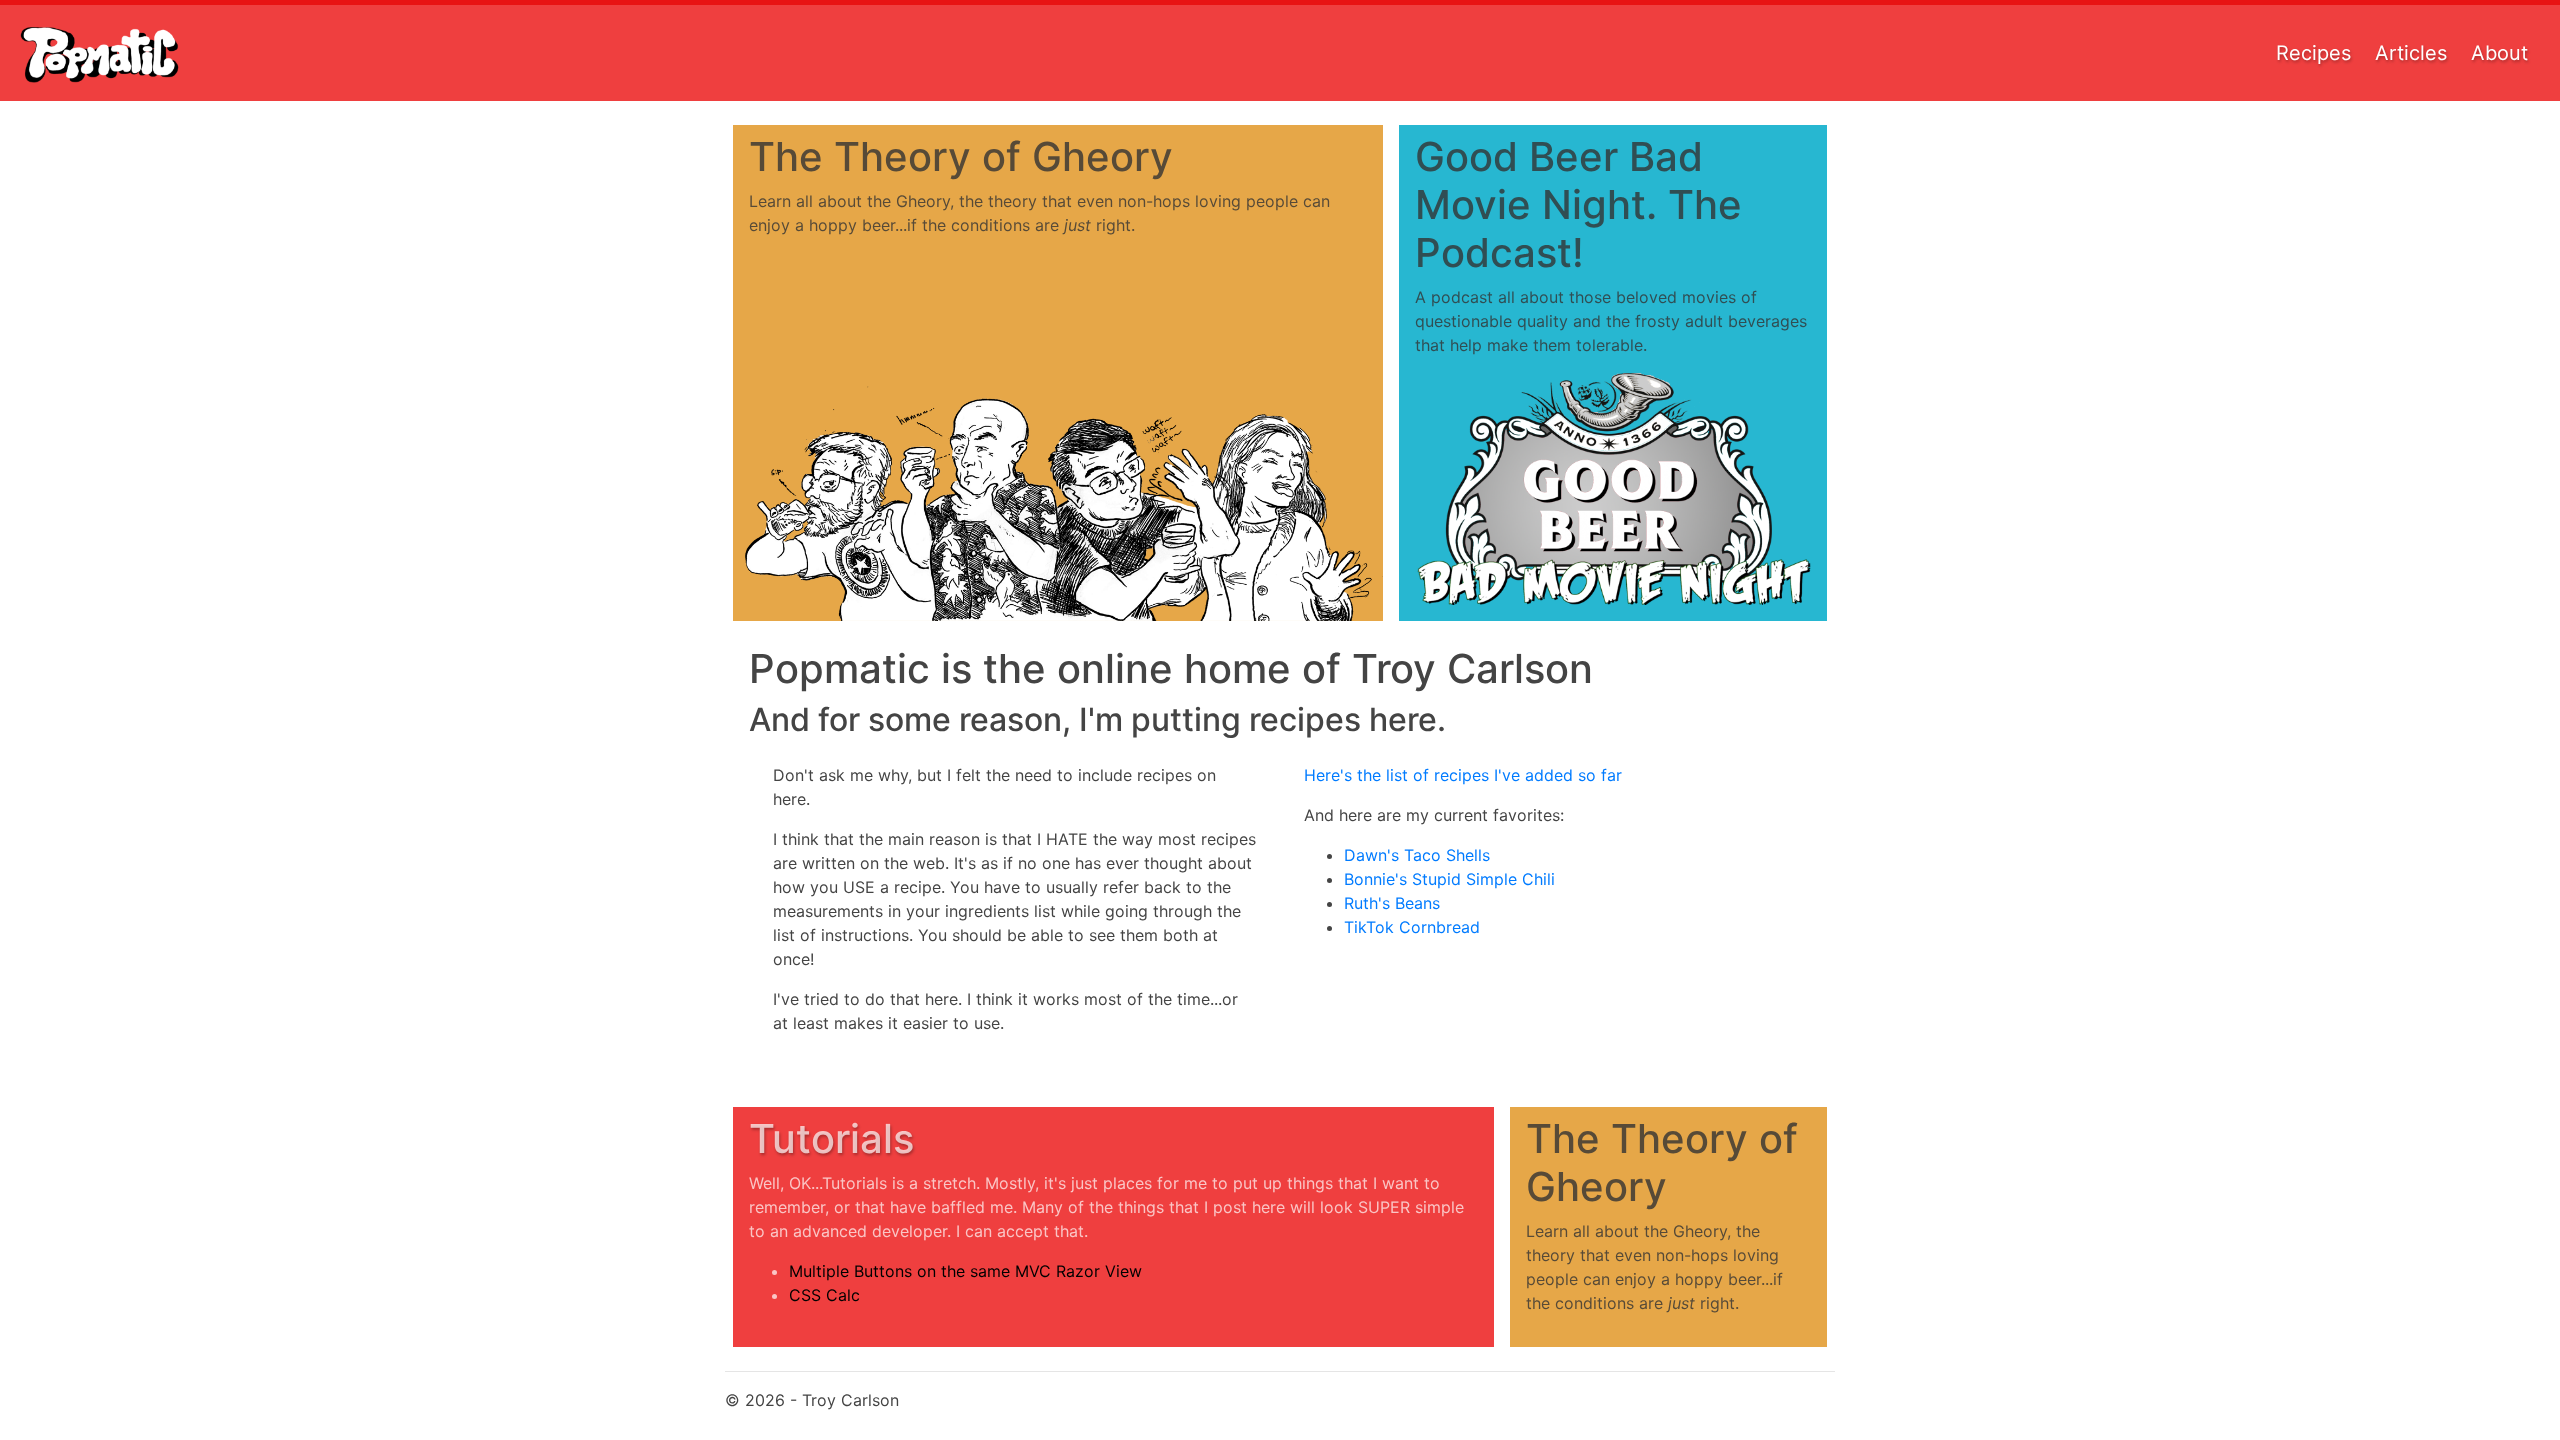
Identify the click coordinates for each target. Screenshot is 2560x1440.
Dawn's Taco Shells (1417, 855)
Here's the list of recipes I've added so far (1463, 775)
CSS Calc (824, 1295)
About (2499, 53)
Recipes (2313, 53)
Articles (2411, 53)
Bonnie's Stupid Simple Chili (1449, 879)
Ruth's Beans (1392, 903)
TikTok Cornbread (1412, 927)
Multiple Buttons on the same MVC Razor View (965, 1271)
